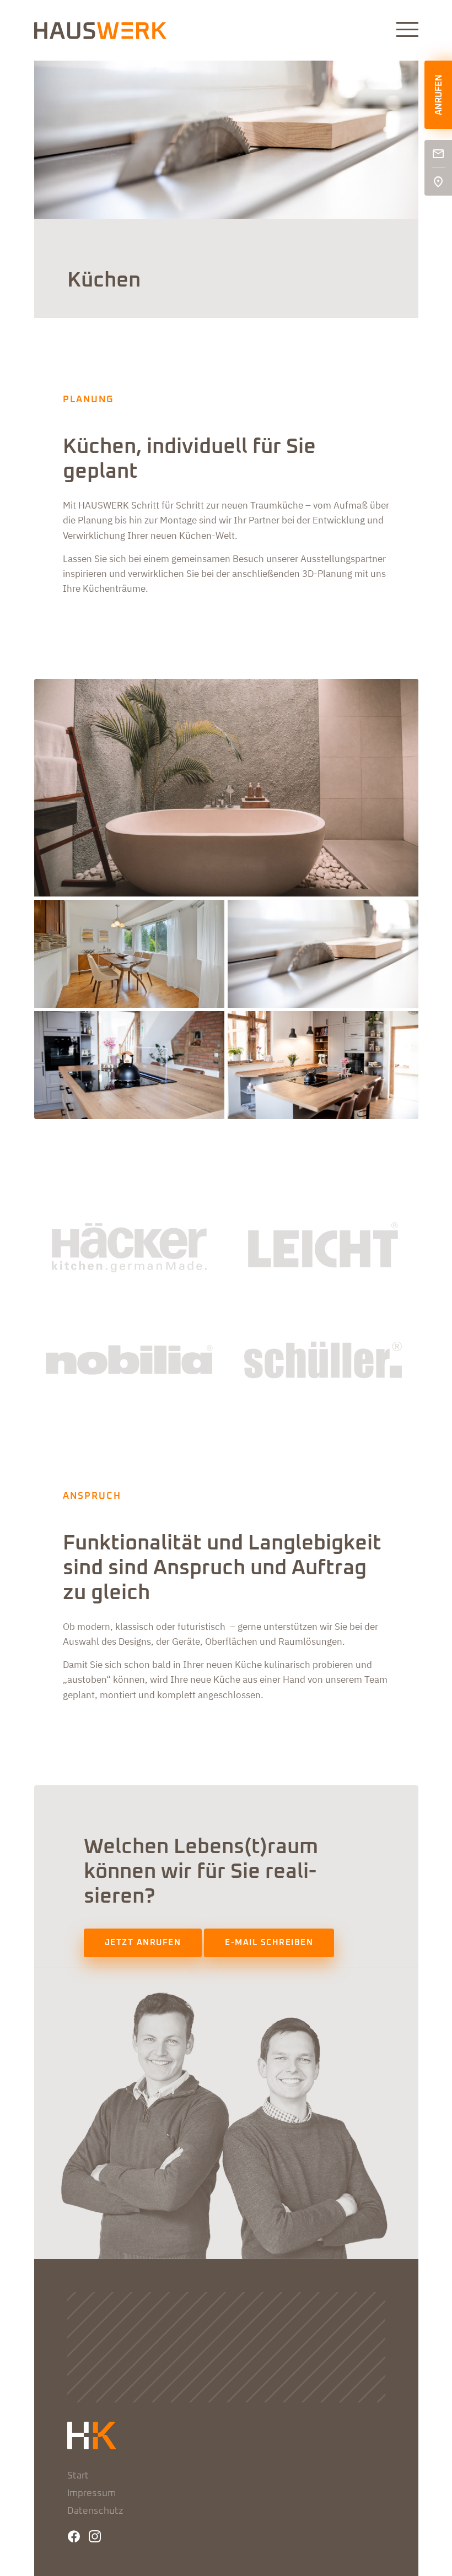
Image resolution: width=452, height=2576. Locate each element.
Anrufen (439, 95)
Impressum (92, 2494)
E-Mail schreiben (269, 1943)
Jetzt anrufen (143, 1943)
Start (78, 2476)
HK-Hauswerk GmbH (100, 31)
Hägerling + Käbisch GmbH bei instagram (95, 2536)
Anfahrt (438, 182)
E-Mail (438, 154)
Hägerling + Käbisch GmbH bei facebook (74, 2536)
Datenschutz (95, 2511)
